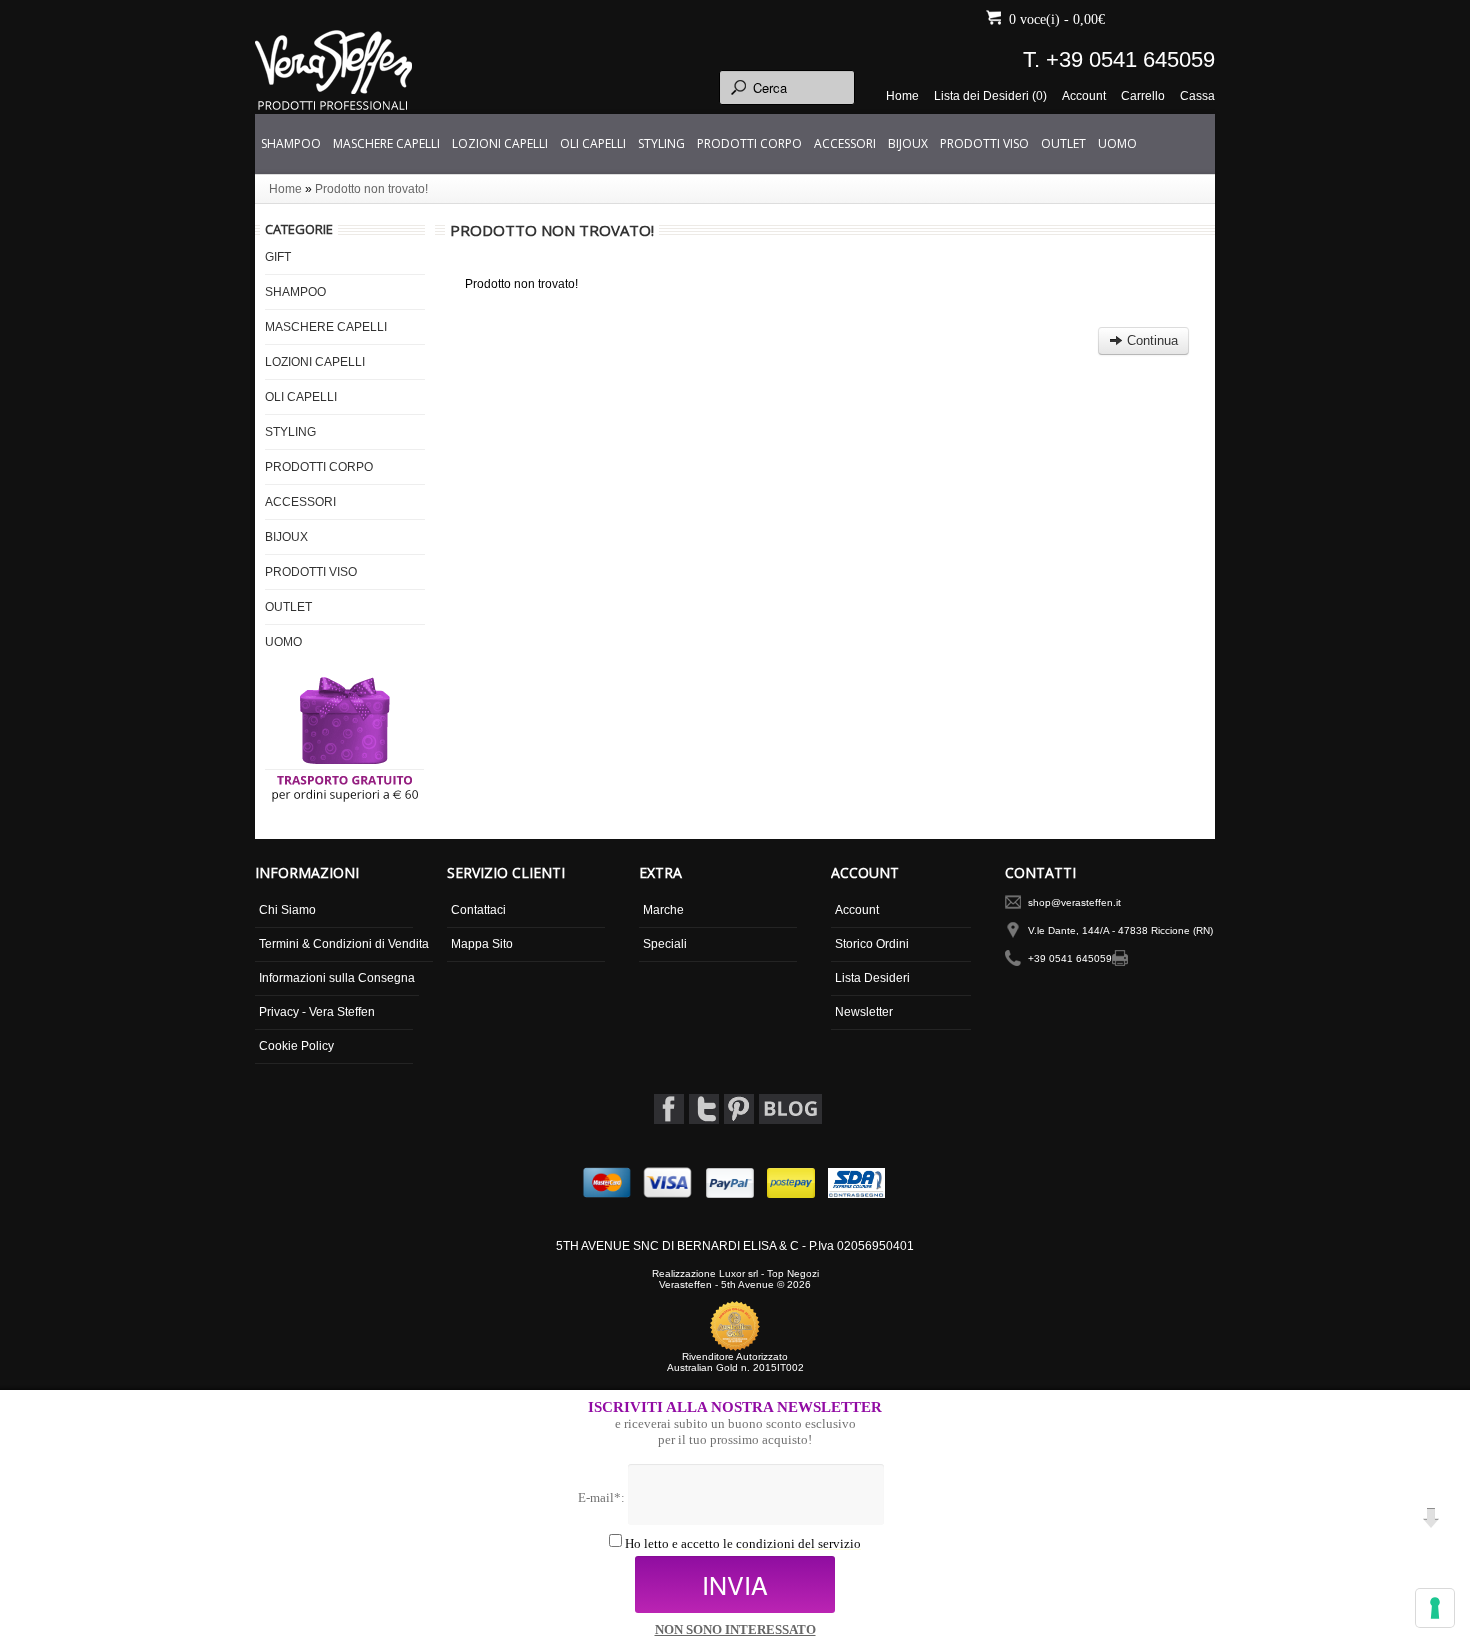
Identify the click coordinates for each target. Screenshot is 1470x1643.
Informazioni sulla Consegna (337, 978)
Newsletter (864, 1012)
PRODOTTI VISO (984, 143)
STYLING (661, 143)
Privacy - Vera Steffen (317, 1012)
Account (1084, 96)
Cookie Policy (296, 1046)
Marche (663, 910)
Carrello (1143, 96)
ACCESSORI (845, 143)
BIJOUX (908, 143)
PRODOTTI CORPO (749, 143)
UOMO (1117, 143)
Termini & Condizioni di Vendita (344, 944)
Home (902, 96)
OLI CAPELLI (593, 143)
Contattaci (478, 910)
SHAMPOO (291, 143)
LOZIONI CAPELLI (500, 143)
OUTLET (1063, 143)
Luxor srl (738, 1273)
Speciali (665, 944)
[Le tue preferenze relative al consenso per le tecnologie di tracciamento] (1435, 1608)
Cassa (1197, 96)
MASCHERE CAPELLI (386, 143)
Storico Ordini (872, 944)
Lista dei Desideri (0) (990, 96)
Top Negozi (793, 1273)
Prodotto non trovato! (371, 189)
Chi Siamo (287, 910)
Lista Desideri (872, 978)
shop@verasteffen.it (1074, 902)
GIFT (278, 257)
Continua (1150, 340)
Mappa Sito (482, 944)
